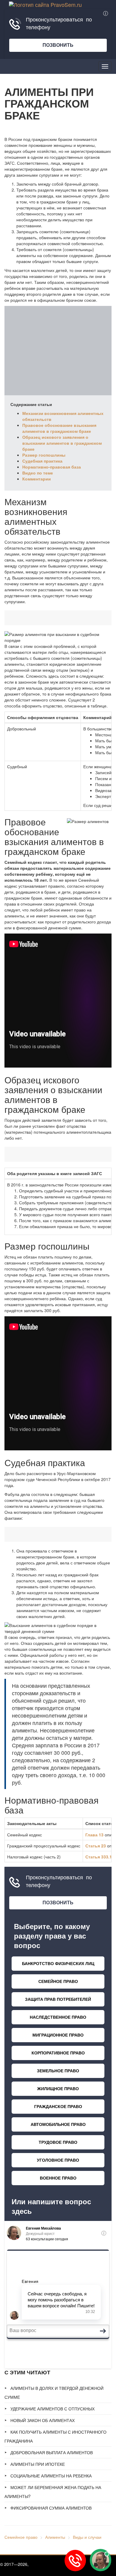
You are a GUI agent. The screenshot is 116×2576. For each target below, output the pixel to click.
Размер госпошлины (44, 455)
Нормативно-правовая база (52, 467)
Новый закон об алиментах (43, 2420)
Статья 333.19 (100, 1857)
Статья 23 (96, 1846)
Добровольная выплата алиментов (52, 2452)
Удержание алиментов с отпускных (52, 2409)
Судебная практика (42, 461)
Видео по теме (38, 473)
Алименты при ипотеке (38, 2464)
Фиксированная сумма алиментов (51, 2508)
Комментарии (37, 479)
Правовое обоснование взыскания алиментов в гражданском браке (59, 428)
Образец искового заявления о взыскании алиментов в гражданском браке (62, 443)
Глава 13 (94, 1835)
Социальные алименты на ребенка (51, 2476)
